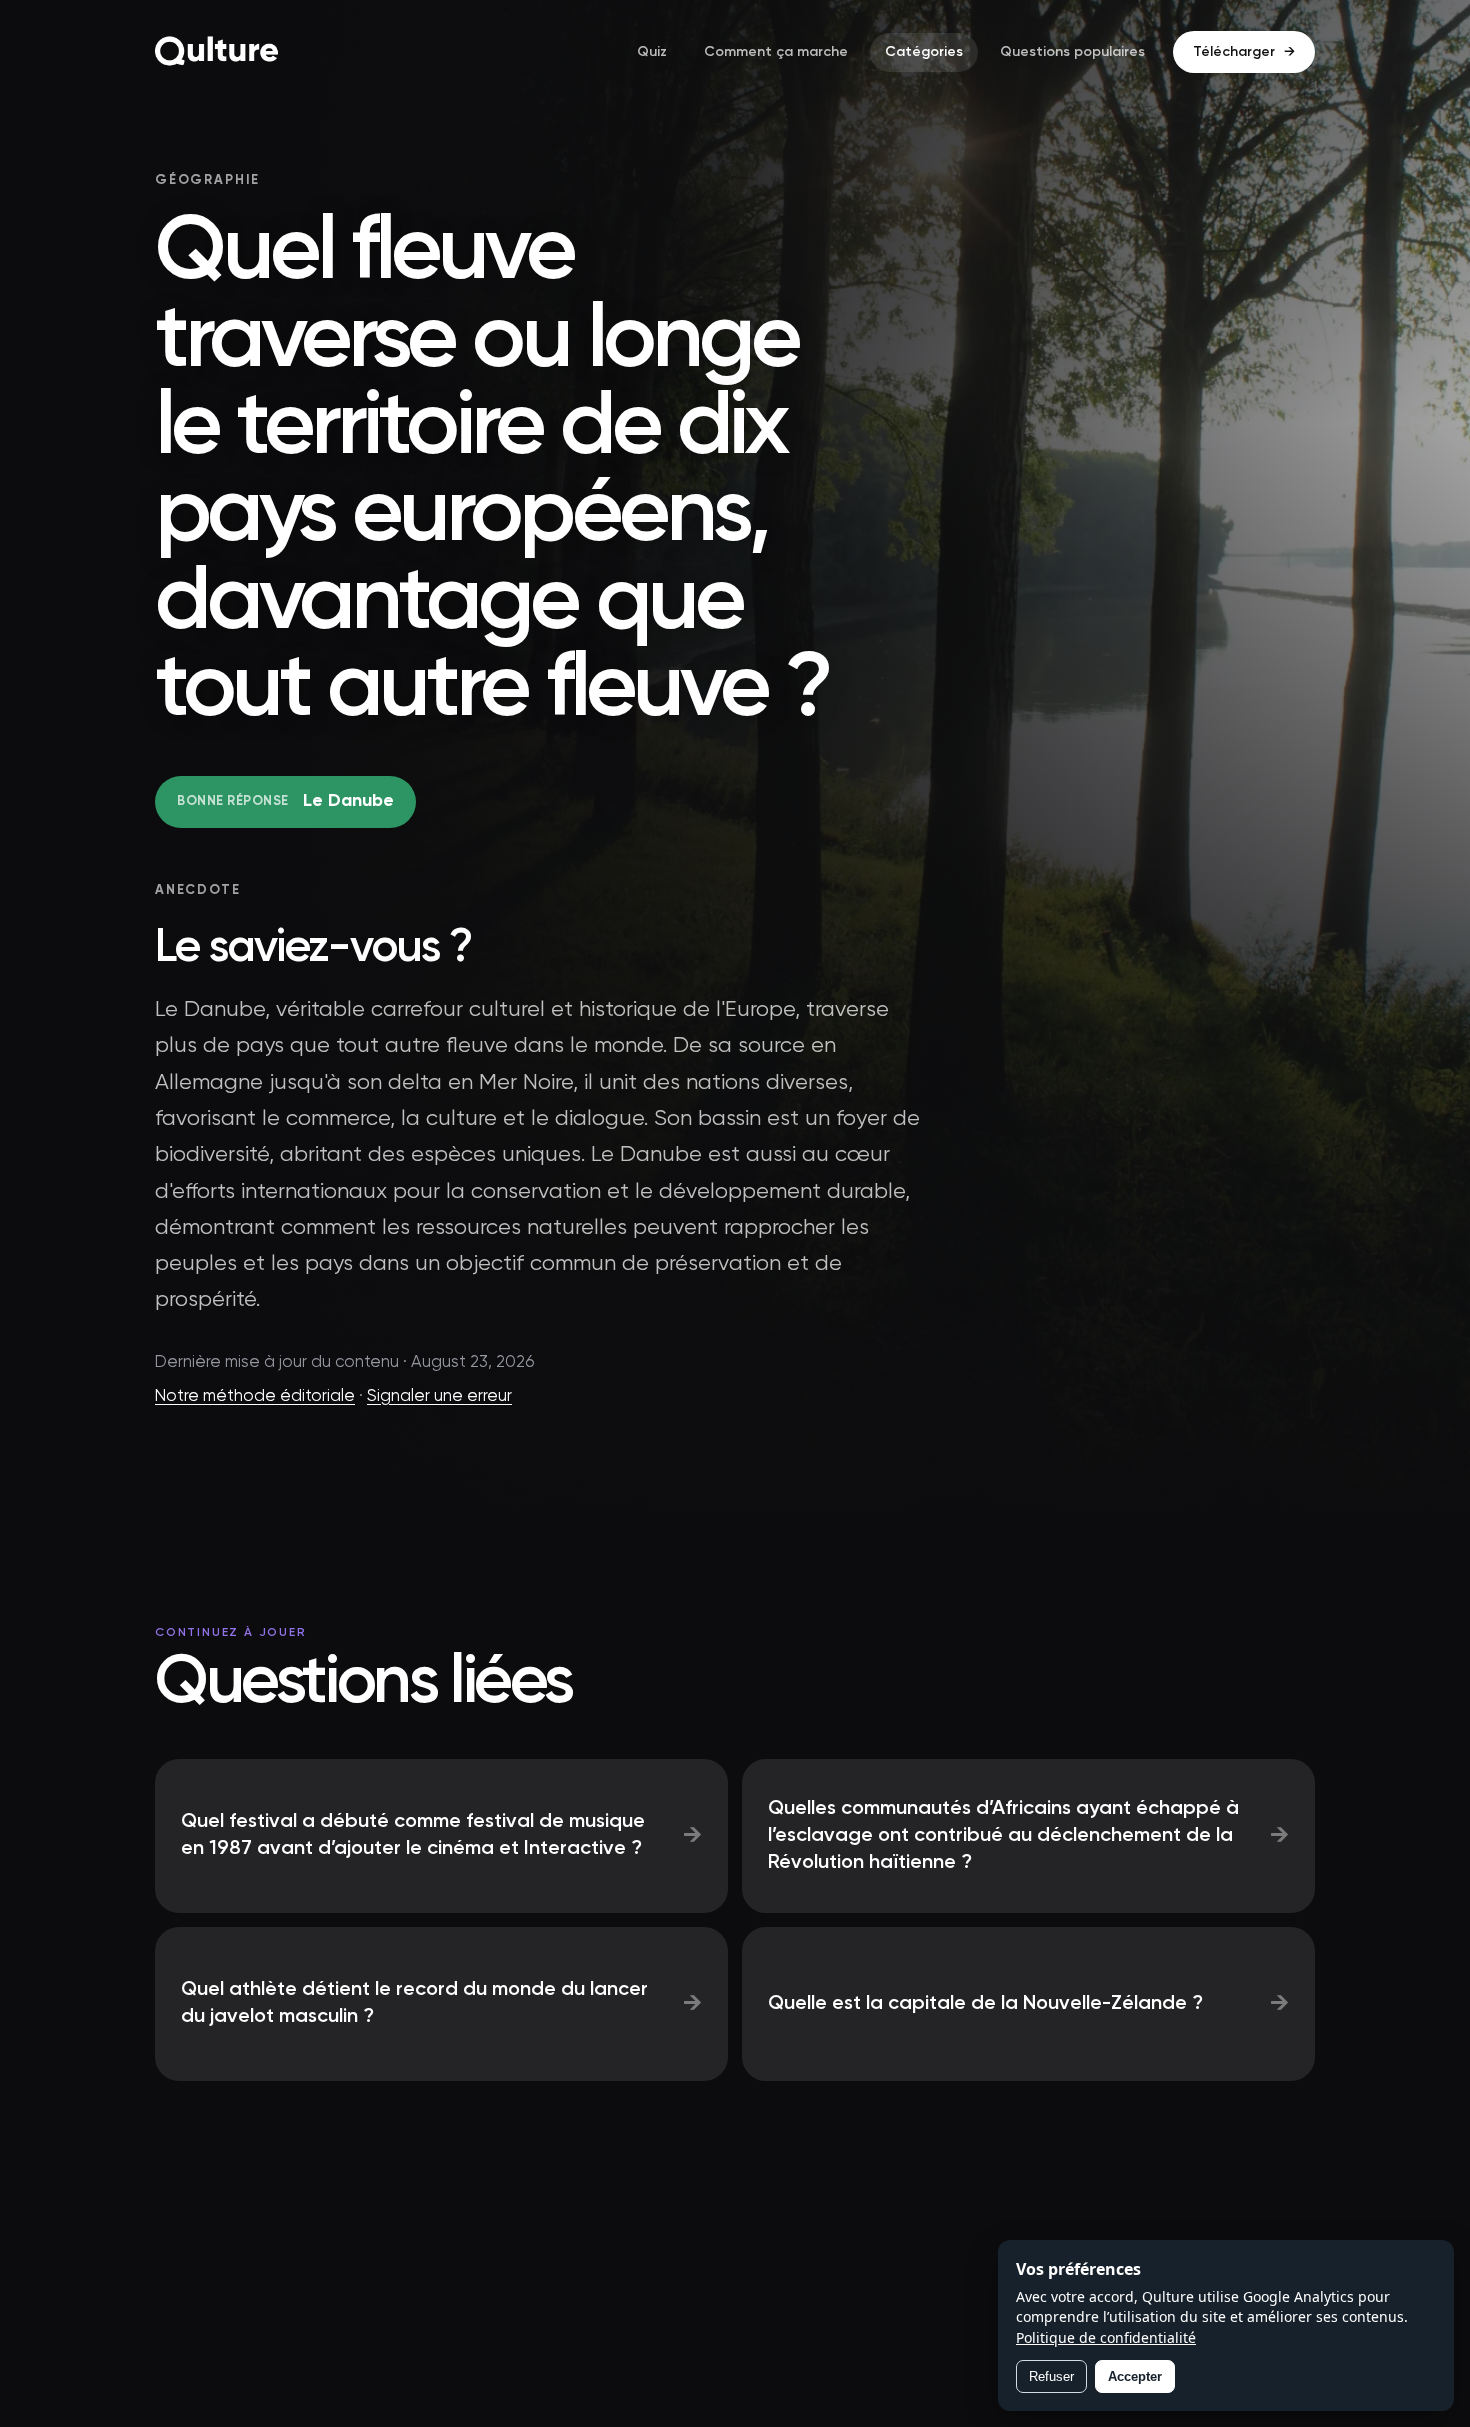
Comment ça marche (776, 52)
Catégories (924, 52)
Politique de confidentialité (1106, 2337)
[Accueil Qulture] (217, 52)
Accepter (1135, 2376)
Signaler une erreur (439, 1396)
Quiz (652, 52)
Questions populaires (1072, 52)
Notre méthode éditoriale (255, 1396)
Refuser (1051, 2376)
